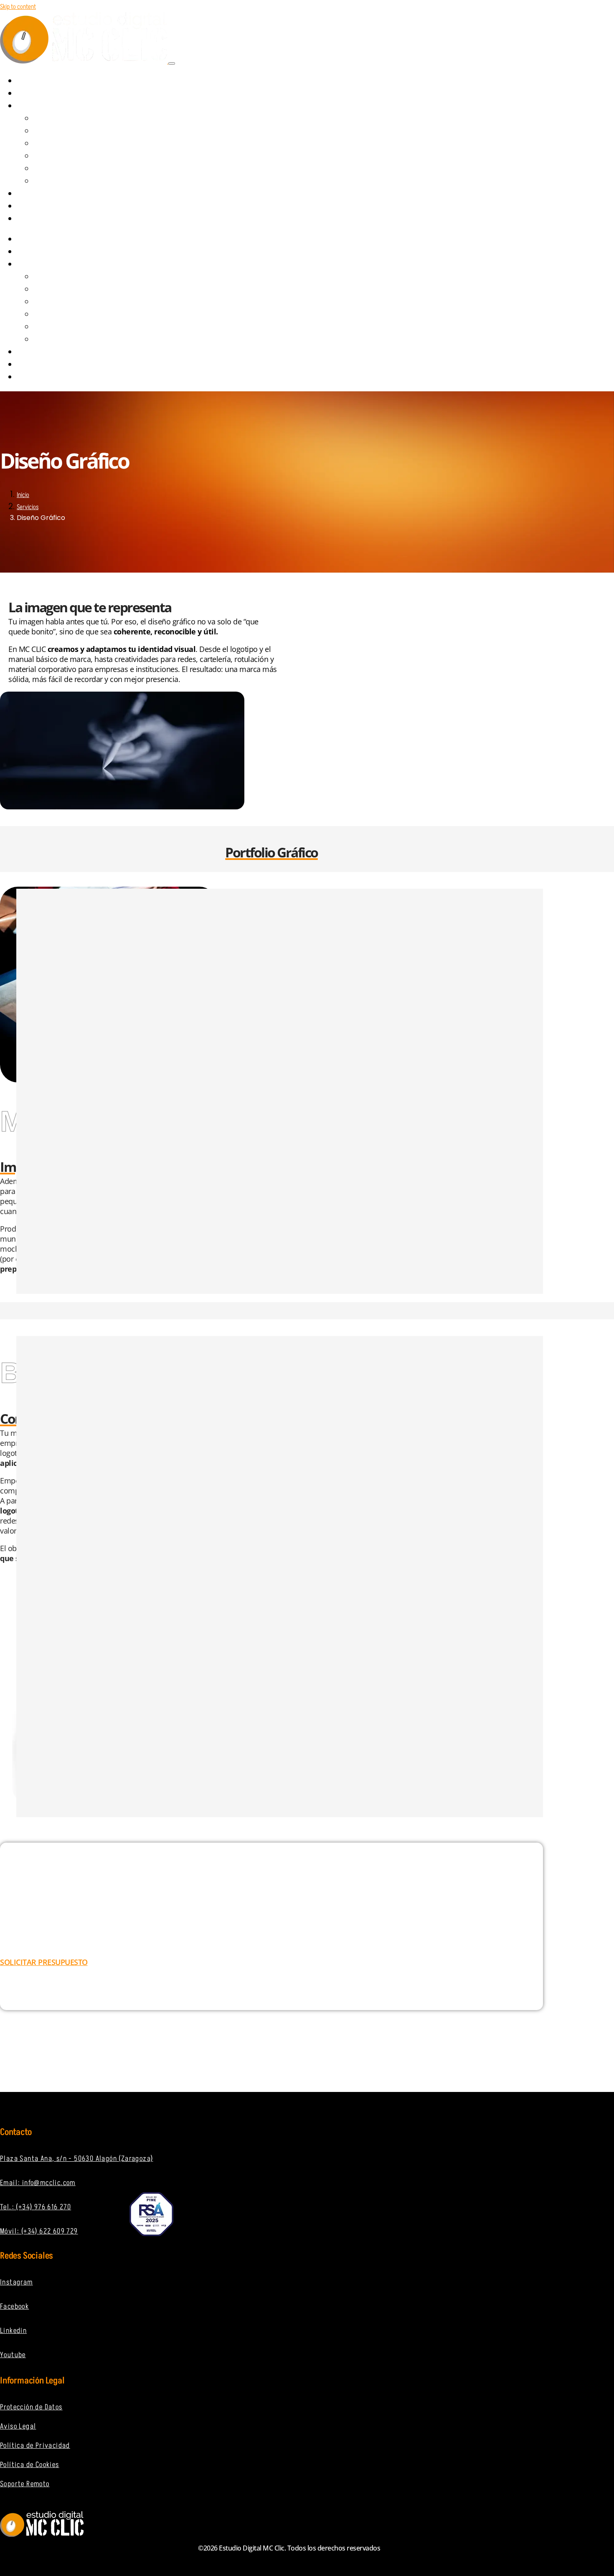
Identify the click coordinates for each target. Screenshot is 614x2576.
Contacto (41, 219)
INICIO (34, 81)
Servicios (40, 106)
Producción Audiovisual (72, 144)
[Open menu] (172, 63)
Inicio (23, 495)
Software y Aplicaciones (73, 157)
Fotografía (56, 182)
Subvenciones (47, 194)
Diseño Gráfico (60, 132)
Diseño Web (56, 119)
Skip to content (18, 7)
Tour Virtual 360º (64, 169)
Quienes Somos (48, 94)
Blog (33, 206)
